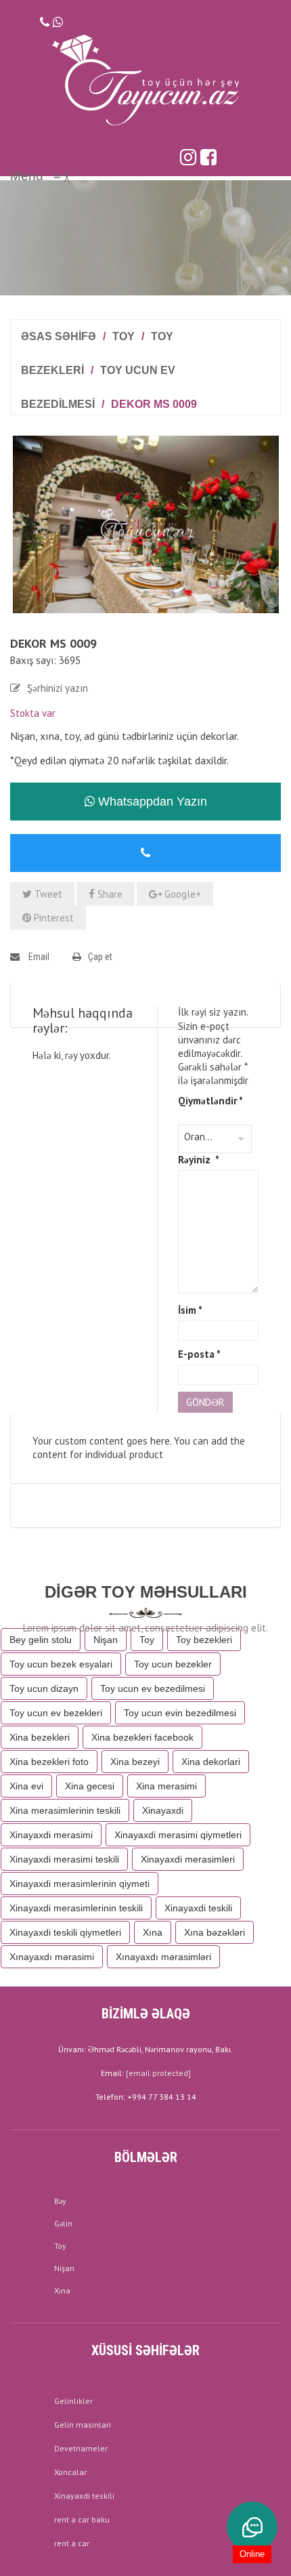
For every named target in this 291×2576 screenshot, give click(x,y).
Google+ (181, 894)
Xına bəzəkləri (215, 1932)
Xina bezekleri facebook (142, 1737)
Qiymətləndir (210, 1101)
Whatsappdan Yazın (151, 802)
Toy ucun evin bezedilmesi (180, 1713)
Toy (124, 336)
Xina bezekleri (40, 1737)
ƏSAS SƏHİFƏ (59, 336)
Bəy (60, 2201)
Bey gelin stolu (41, 1640)
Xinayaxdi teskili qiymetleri (65, 1932)
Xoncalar (70, 2472)
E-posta (199, 1354)
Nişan (106, 1640)
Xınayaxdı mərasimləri (163, 1957)
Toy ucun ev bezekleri (56, 1713)
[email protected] (158, 2073)
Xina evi (26, 1786)
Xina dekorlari (211, 1762)
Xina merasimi (166, 1786)
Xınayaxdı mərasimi (52, 1957)
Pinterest (52, 918)
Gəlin (63, 2223)
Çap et (100, 957)
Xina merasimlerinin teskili (65, 1810)
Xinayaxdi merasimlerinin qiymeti (80, 1884)
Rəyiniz (199, 1160)
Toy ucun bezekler (173, 1664)
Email (38, 957)
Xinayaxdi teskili (198, 1908)
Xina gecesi (90, 1786)
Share (109, 894)
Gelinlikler (73, 2401)
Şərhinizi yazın (58, 688)
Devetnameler (81, 2448)
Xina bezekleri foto (49, 1762)
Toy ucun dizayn (44, 1688)
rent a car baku (82, 2519)
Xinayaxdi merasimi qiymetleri (178, 1835)
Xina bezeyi (135, 1762)
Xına (153, 1932)
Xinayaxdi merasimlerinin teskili (76, 1908)
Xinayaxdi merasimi (51, 1835)
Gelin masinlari (83, 2425)
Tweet (47, 894)
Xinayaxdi (163, 1810)
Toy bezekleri (204, 1640)
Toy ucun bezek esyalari (61, 1664)
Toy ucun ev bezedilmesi (153, 1688)
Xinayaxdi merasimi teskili (64, 1859)
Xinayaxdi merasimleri (188, 1859)
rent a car (72, 2543)
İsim (190, 1310)
